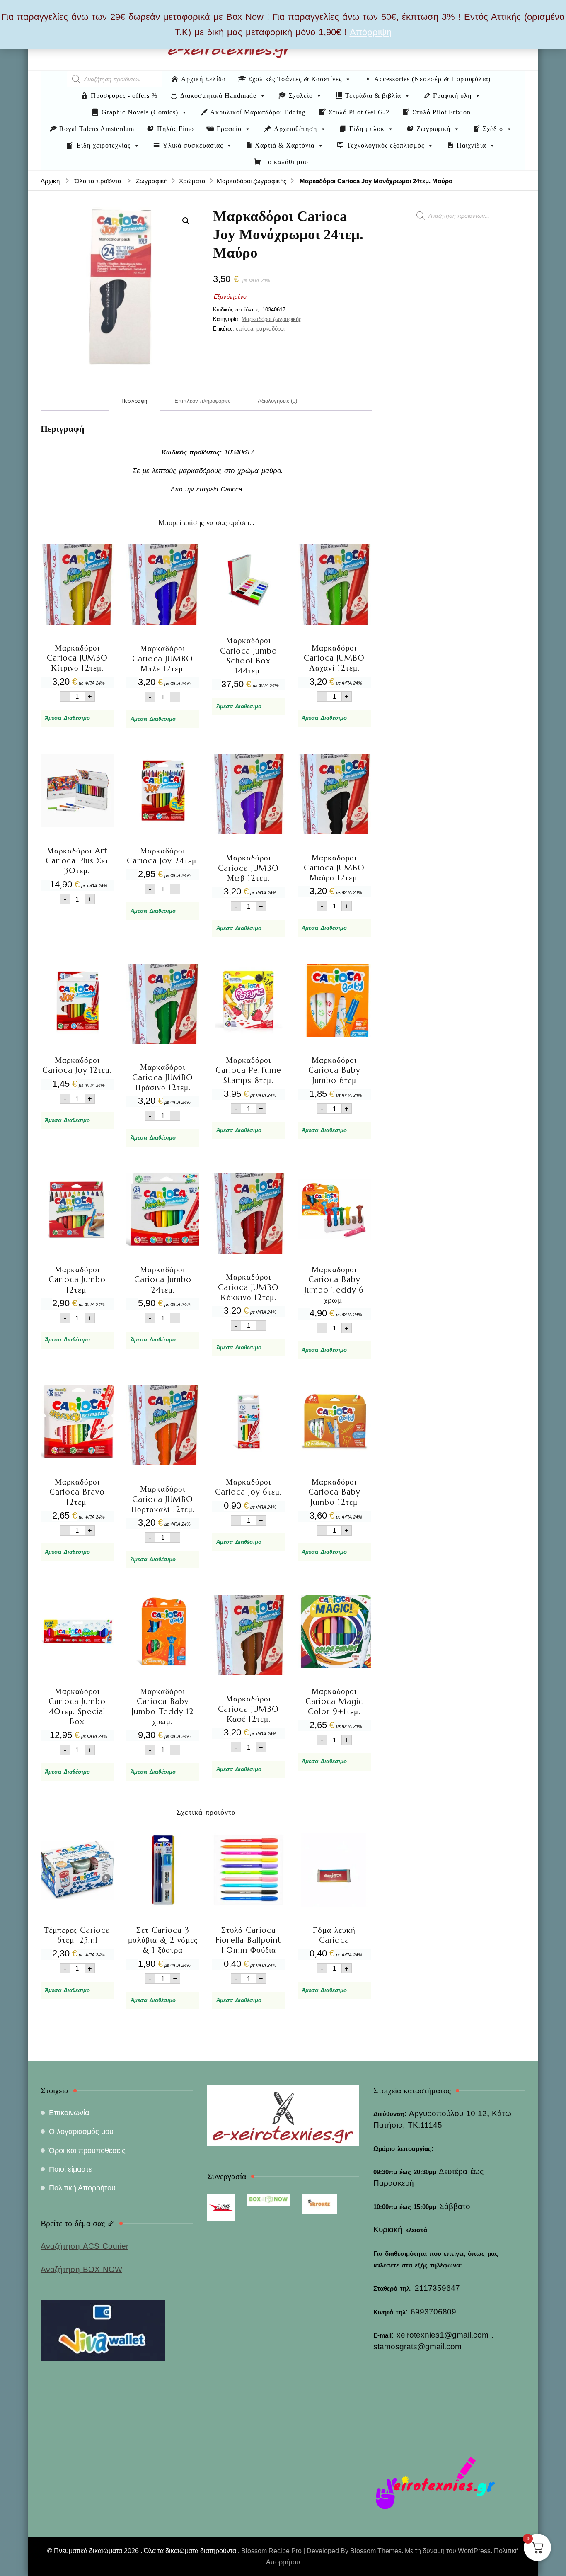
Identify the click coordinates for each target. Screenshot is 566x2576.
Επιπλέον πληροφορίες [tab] (202, 401)
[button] (186, 221)
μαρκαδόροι (271, 329)
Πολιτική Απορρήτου (82, 2188)
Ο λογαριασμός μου (81, 2131)
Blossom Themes (376, 2551)
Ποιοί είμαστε (70, 2169)
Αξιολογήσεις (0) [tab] (277, 401)
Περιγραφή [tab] (134, 401)
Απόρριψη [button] (371, 32)
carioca (244, 329)
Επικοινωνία (69, 2113)
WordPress (474, 2551)
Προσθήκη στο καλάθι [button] (77, 620)
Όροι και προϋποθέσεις (87, 2151)
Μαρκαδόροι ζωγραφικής (271, 319)
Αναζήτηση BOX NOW (81, 2269)
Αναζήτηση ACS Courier (85, 2246)
